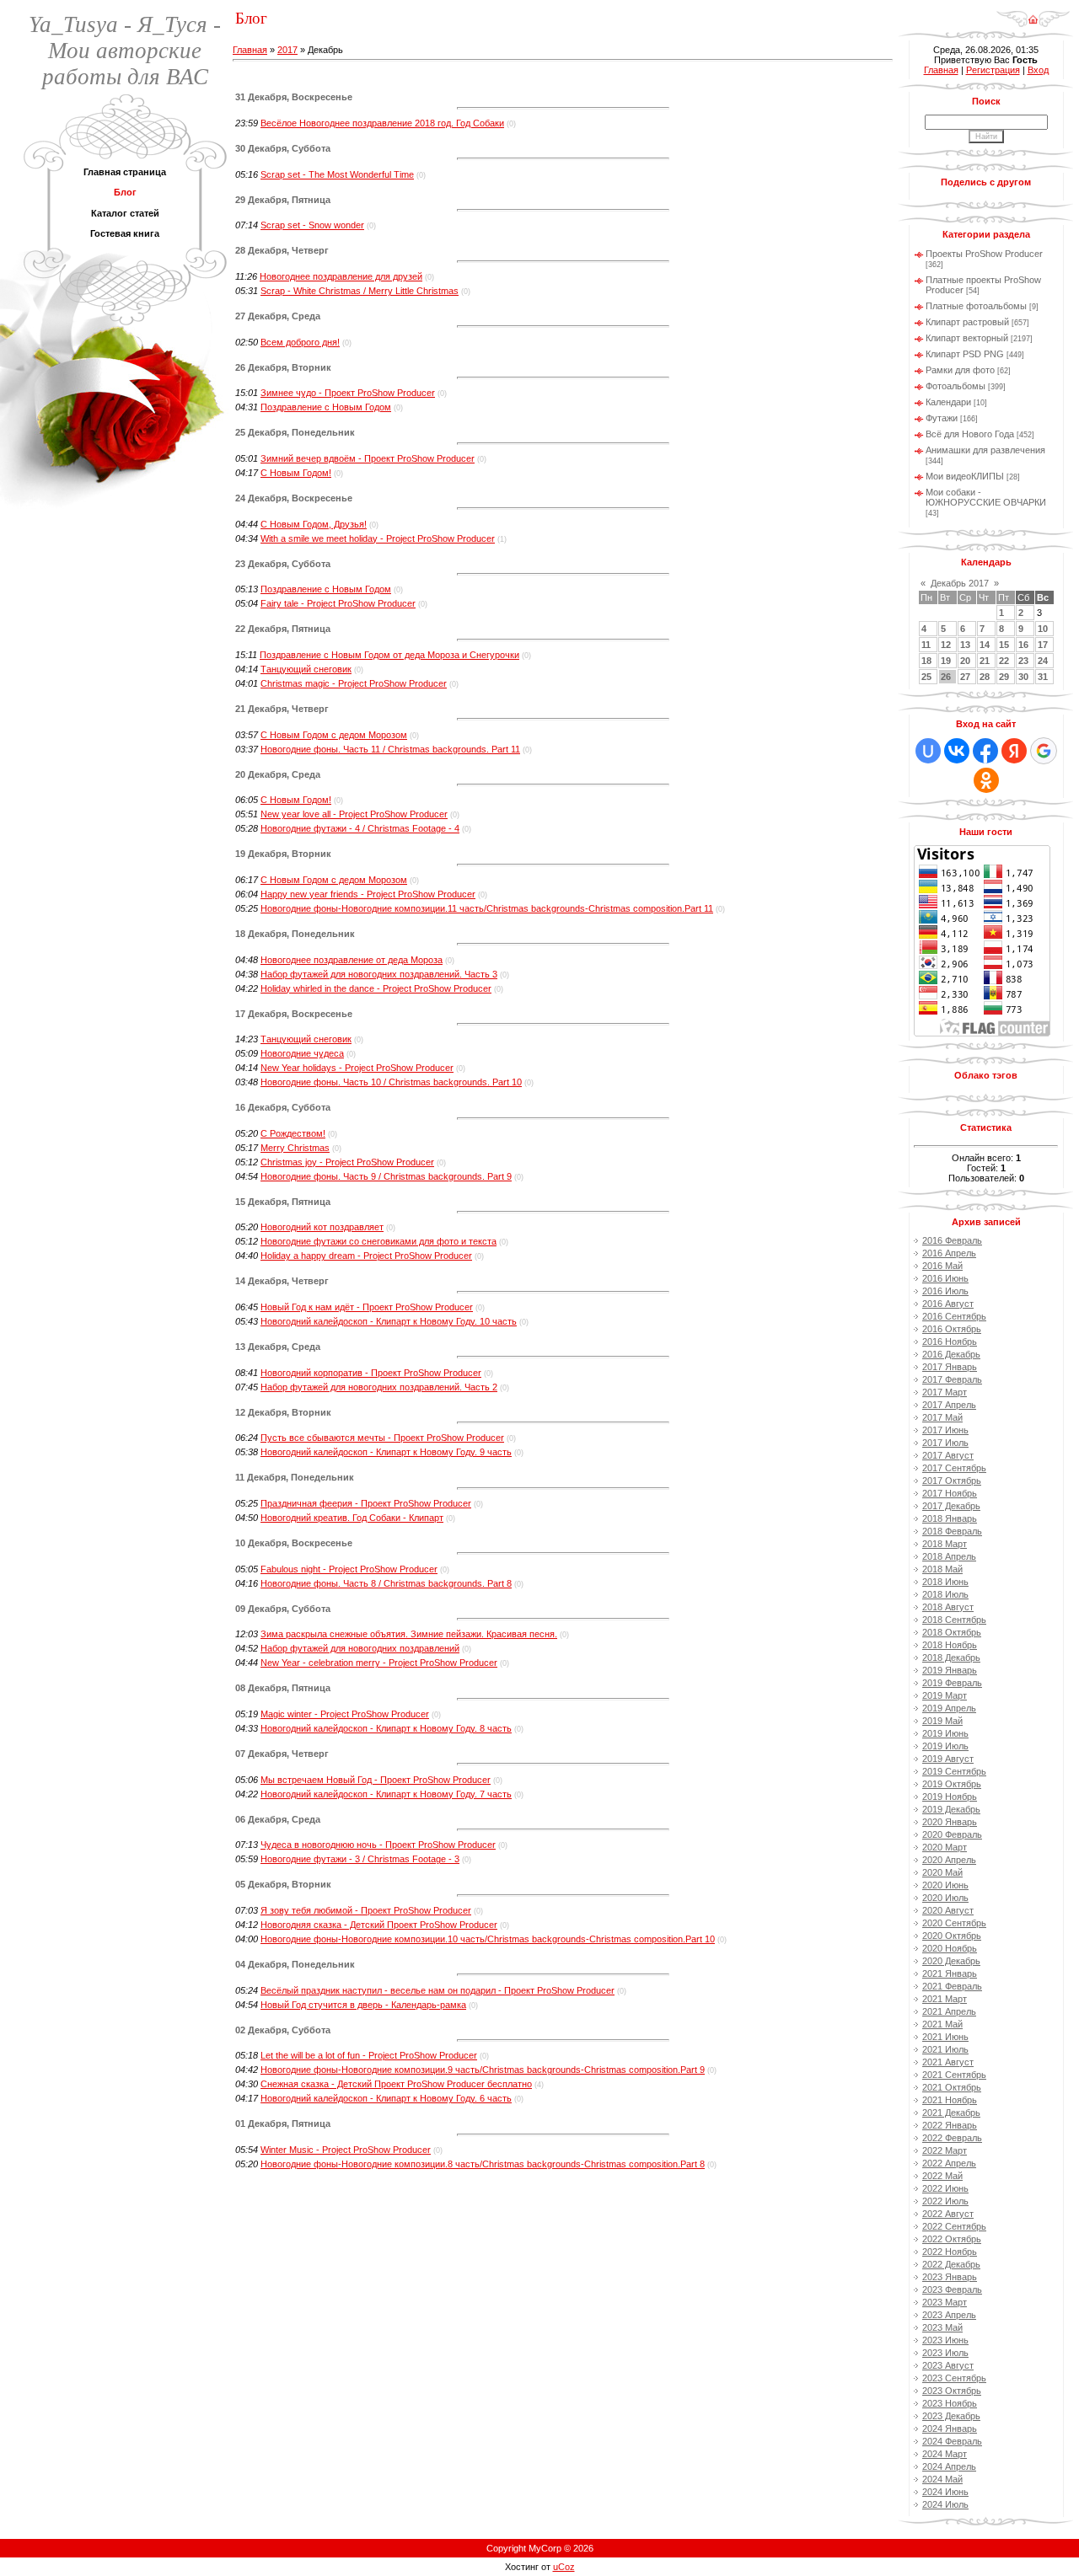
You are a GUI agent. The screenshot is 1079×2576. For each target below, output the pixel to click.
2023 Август (948, 2365)
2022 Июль (945, 2201)
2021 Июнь (945, 2037)
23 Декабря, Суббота (283, 564)
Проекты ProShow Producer (984, 254)
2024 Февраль (952, 2441)
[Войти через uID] (928, 751)
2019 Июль (945, 1746)
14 (985, 645)
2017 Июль (945, 1443)
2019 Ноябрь (950, 1797)
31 (1043, 677)
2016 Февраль (952, 1240)
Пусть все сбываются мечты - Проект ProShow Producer (382, 1438)
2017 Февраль (952, 1379)
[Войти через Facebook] (985, 751)
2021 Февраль (952, 1986)
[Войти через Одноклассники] (986, 780)
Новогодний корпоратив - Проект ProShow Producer (371, 1373)
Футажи (942, 418)
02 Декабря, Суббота (283, 2030)
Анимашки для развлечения (985, 450)
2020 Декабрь (951, 1961)
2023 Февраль (952, 2289)
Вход (1038, 70)
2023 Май (942, 2327)
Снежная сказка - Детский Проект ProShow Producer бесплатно (396, 2084)
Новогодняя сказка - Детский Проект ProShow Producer (379, 1925)
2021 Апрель (949, 2011)
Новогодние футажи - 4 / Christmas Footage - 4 (360, 828)
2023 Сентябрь (954, 2378)
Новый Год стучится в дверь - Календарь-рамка (363, 2005)
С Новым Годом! (296, 473)
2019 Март (945, 1695)
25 (926, 677)
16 (1023, 645)
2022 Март (945, 2150)
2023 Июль (945, 2353)
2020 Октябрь (952, 1936)
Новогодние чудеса (302, 1053)
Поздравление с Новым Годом (326, 407)
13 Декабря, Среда (278, 1347)
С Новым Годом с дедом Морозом (334, 735)
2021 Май (942, 2024)
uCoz (564, 2567)
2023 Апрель (949, 2315)
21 (985, 661)
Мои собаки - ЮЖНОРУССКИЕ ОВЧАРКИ (986, 497)
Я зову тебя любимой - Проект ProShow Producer (366, 1910)
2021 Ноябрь (950, 2100)
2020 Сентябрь (954, 1923)
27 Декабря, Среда (278, 316)
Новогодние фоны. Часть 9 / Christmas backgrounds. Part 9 (386, 1176)
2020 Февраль (952, 1834)
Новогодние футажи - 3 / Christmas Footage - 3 (360, 1859)
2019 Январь (950, 1670)
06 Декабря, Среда (278, 1819)
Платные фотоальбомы (976, 306)
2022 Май (942, 2176)
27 (965, 677)
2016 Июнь (945, 1278)
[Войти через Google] (1044, 751)
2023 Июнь (945, 2340)
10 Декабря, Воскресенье (294, 1543)
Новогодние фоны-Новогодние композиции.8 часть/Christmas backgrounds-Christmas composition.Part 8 (483, 2164)
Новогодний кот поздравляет (322, 1227)
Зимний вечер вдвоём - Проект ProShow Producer (368, 458)
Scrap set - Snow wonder (312, 225)
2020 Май (942, 1872)
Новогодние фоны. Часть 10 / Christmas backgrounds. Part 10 (391, 1082)
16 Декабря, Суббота (283, 1107)
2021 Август (948, 2062)
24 (1043, 661)
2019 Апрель (949, 1708)
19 (946, 661)
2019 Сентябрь (954, 1771)
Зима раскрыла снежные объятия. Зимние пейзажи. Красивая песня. (409, 1634)
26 (946, 677)
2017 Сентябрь (954, 1468)
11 (926, 645)
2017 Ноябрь (950, 1493)
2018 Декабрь (951, 1658)
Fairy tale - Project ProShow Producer (338, 603)
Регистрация (993, 70)
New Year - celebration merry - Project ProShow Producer (379, 1663)
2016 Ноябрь (950, 1342)
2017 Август (948, 1455)
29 (1004, 677)
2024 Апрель (949, 2466)
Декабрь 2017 (960, 583)
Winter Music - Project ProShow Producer (346, 2150)
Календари (948, 402)
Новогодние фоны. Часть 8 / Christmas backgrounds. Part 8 (386, 1583)
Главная (250, 50)
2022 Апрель (949, 2163)
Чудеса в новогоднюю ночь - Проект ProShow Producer (378, 1845)
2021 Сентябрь (954, 2075)
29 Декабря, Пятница (283, 200)
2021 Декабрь (951, 2113)
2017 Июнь (945, 1430)
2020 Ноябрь (950, 1948)
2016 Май (942, 1266)
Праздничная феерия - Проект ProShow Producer (366, 1503)
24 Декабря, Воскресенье (294, 498)
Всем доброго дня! (300, 342)
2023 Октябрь (952, 2391)
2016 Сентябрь (954, 1316)
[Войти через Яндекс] (1014, 751)
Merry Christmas (295, 1148)
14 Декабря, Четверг (282, 1281)
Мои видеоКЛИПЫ (965, 476)
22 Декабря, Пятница (283, 629)
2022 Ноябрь (950, 2252)
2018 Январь (950, 1518)
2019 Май (942, 1721)
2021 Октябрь (952, 2087)
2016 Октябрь (952, 1329)
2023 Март (945, 2302)
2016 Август (948, 1304)
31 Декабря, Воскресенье (294, 97)
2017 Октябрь (952, 1481)
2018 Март (945, 1544)
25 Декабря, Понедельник (295, 432)
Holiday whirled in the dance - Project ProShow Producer (376, 988)
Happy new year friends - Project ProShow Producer (368, 894)
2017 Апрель (949, 1405)
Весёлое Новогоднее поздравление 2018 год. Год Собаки (382, 123)
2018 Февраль (952, 1531)
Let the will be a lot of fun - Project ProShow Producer (369, 2055)
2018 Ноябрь (950, 1645)
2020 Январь (950, 1822)
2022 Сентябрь (954, 2226)
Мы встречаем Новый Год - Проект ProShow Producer (376, 1780)
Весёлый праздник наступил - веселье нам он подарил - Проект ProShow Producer (438, 1990)
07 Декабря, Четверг (282, 1754)
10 (1043, 629)
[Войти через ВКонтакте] (957, 751)
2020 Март (945, 1847)
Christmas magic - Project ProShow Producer (354, 683)
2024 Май (942, 2479)
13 (965, 645)
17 (1043, 645)
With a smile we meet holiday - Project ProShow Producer (378, 538)
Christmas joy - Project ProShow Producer (347, 1162)
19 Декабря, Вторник (283, 854)
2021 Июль (945, 2049)
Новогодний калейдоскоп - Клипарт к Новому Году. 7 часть (386, 1794)
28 (985, 677)
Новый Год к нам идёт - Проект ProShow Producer (367, 1307)
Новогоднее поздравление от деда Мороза (352, 960)
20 (965, 661)
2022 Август (948, 2214)
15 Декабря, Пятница (283, 1202)
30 (1023, 677)
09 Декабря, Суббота (283, 1609)
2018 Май (942, 1569)
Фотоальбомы (956, 386)
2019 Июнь (945, 1733)
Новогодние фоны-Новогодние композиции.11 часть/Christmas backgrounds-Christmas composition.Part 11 (487, 908)
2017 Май (942, 1417)
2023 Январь (950, 2277)
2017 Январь (950, 1367)
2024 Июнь (945, 2492)
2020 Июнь (945, 1885)
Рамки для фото (960, 370)
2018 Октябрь (952, 1632)
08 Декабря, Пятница (283, 1688)
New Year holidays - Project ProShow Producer (357, 1068)
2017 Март (945, 1392)
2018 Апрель (949, 1556)
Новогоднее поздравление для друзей (341, 276)
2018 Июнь (945, 1582)
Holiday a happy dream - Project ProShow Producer (366, 1256)
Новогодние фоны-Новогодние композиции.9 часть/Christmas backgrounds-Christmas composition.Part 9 (483, 2070)
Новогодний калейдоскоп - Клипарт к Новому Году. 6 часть (386, 2098)
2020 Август (948, 1910)
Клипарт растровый (967, 322)
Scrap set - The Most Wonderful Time (337, 174)
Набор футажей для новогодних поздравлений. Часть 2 (379, 1387)
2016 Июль (945, 1291)
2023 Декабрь (951, 2416)
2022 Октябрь (952, 2239)
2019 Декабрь (951, 1809)
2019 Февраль (952, 1683)
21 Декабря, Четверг (282, 709)
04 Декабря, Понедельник (295, 1964)
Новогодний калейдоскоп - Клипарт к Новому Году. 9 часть (386, 1452)
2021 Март (945, 1999)
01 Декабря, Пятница (283, 2123)
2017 (287, 50)
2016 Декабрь (951, 1354)
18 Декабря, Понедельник (295, 934)
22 (1004, 661)
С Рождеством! (293, 1133)
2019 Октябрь (952, 1784)
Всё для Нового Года (970, 434)
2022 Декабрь (951, 2264)
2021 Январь (950, 1974)
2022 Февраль (952, 2138)
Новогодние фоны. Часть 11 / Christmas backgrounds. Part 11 (390, 749)
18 (926, 661)
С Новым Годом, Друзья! (314, 524)
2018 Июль (945, 1594)
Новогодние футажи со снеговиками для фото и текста (378, 1241)
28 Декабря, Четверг (282, 250)
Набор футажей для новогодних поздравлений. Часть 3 (379, 974)
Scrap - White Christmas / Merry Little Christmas (360, 291)
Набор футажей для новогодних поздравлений (360, 1648)
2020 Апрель (949, 1860)
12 (946, 645)
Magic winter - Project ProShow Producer (345, 1714)
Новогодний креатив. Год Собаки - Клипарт (352, 1518)
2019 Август (948, 1759)
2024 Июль (945, 2504)
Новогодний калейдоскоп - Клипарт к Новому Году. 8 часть (386, 1728)
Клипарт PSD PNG (965, 354)
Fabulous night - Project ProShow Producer (349, 1569)
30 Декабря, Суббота (283, 148)
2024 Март (945, 2454)
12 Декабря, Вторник (283, 1412)
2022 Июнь (945, 2188)
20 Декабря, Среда (278, 774)
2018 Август (948, 1607)
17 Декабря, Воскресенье (294, 1014)
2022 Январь (950, 2125)
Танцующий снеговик (306, 669)
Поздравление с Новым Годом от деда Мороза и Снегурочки (389, 655)
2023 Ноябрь (950, 2403)
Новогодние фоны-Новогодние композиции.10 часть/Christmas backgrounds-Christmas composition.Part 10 (488, 1939)
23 (1023, 661)
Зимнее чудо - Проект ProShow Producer (348, 393)
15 (1004, 645)
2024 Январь (950, 2429)
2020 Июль (945, 1898)
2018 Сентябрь (954, 1620)
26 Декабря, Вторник (283, 367)
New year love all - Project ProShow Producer (354, 814)
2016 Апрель (949, 1253)
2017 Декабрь (951, 1506)
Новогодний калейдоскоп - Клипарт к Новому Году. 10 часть (389, 1321)
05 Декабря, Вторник (283, 1884)
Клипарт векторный (967, 338)
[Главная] (1033, 13)
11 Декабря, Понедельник (295, 1477)
